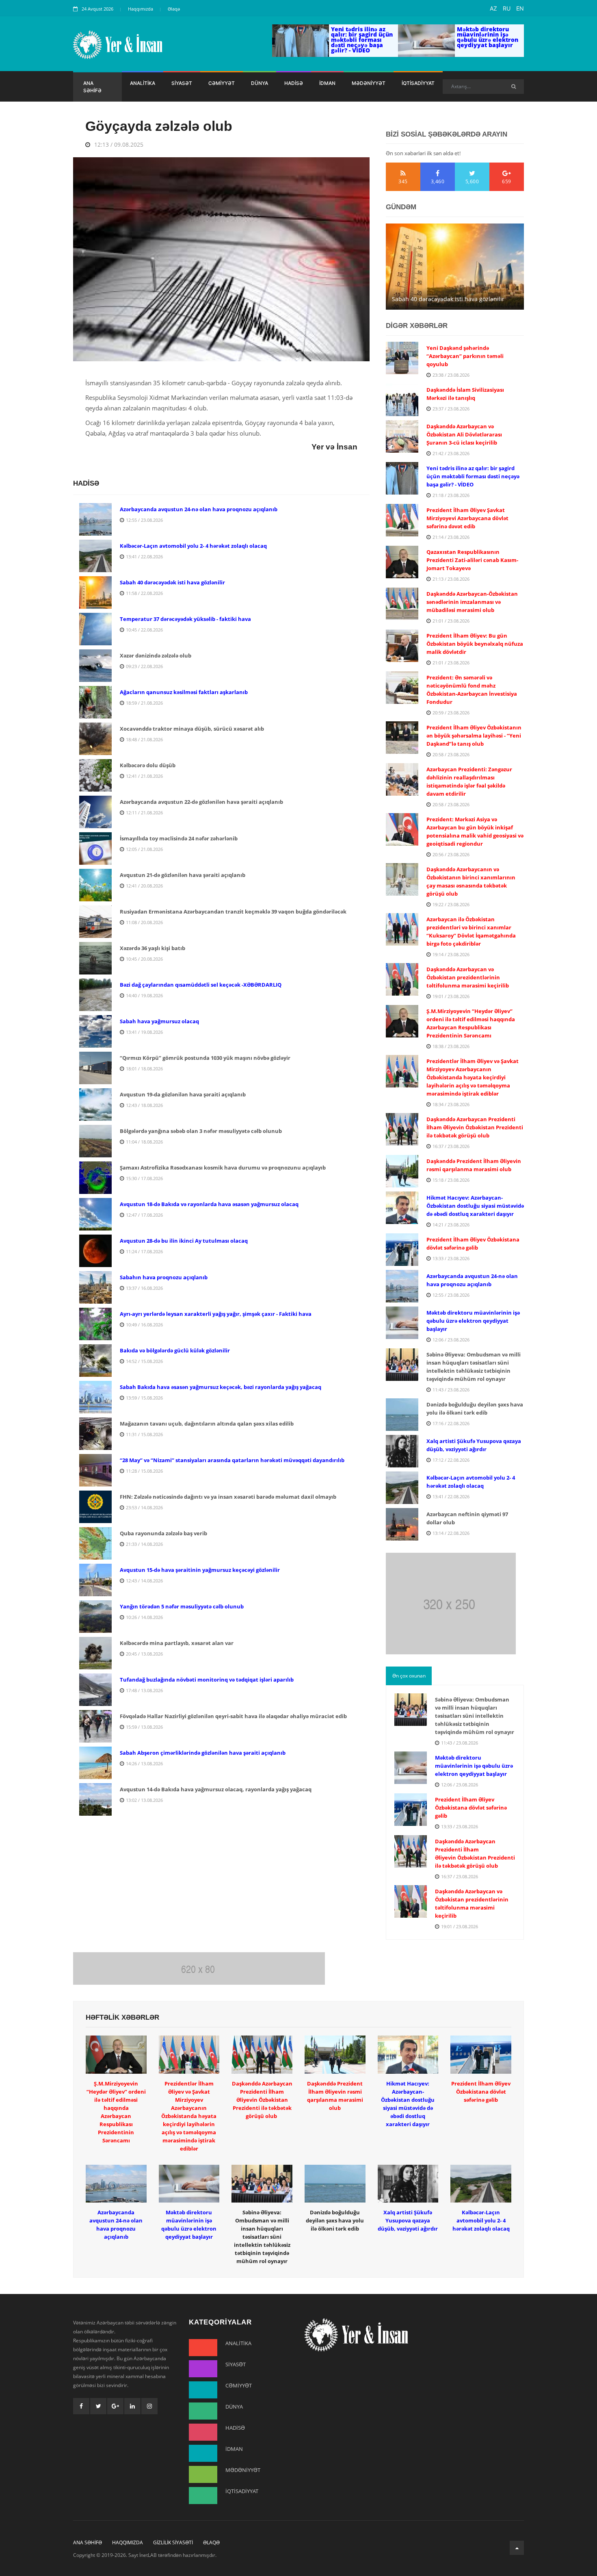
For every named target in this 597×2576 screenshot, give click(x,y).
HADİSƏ (294, 83)
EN (520, 8)
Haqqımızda (141, 9)
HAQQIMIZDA (128, 2542)
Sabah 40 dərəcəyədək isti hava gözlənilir (448, 299)
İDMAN (327, 83)
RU (507, 8)
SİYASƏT (182, 83)
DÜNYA (260, 83)
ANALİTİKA (143, 83)
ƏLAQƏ (211, 2542)
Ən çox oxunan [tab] (409, 1676)
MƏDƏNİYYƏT (369, 83)
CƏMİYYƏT (222, 83)
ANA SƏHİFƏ (92, 87)
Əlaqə (174, 9)
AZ (493, 8)
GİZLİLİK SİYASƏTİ (173, 2542)
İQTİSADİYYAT (418, 83)
